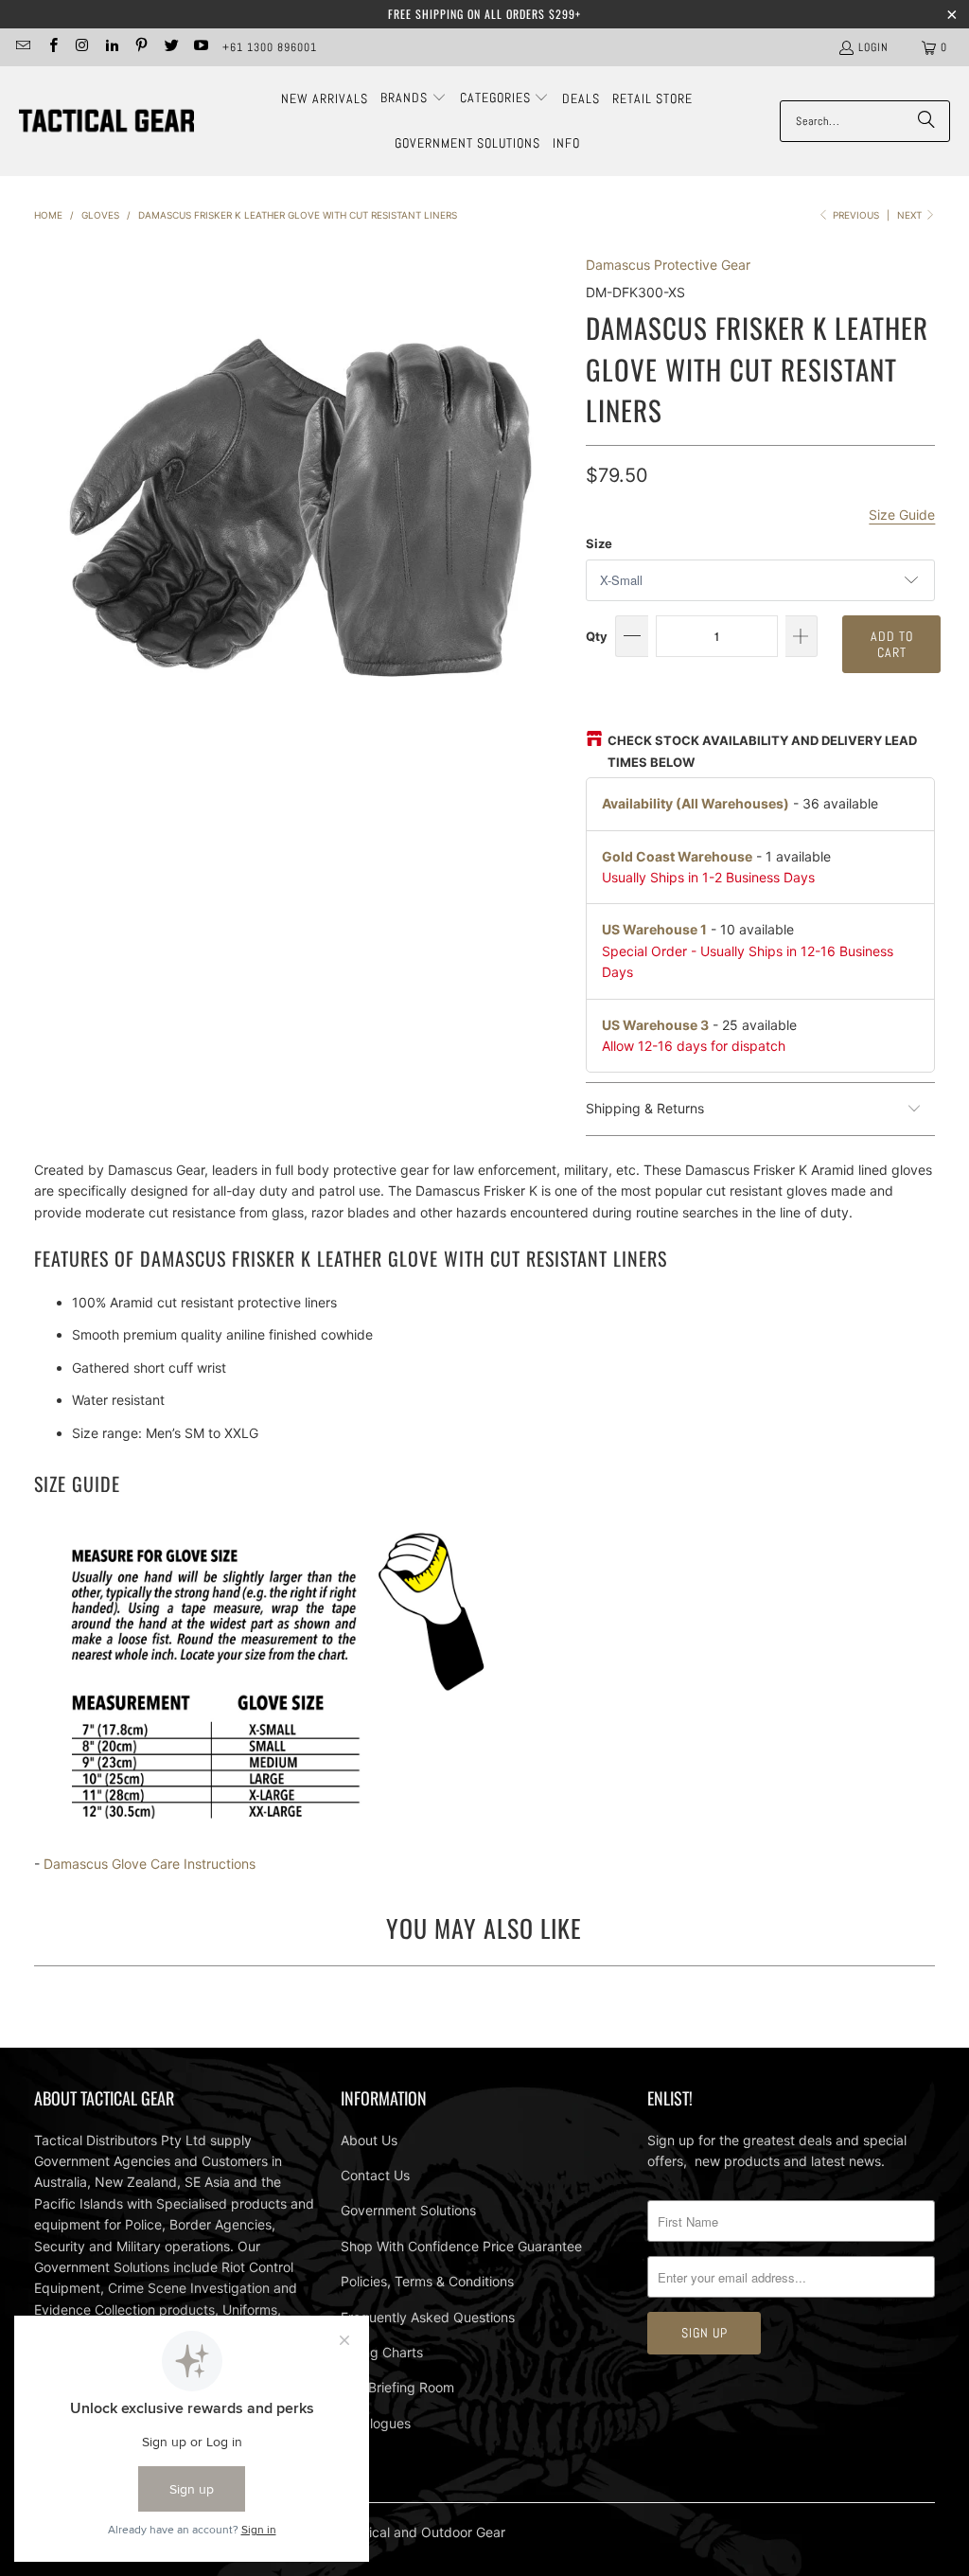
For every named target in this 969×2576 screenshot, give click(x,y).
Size (599, 543)
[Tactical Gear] (106, 122)
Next (911, 215)
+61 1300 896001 (270, 47)
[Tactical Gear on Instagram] (82, 47)
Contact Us (375, 2175)
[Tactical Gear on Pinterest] (141, 47)
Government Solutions (408, 2210)
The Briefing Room (397, 2387)
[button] (414, 98)
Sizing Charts (382, 2352)
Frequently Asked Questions (428, 2317)
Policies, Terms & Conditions (427, 2281)
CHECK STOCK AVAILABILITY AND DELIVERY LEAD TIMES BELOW (762, 751)
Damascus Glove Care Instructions (150, 1864)
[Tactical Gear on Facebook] (52, 47)
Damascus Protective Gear (668, 265)
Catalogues (376, 2423)
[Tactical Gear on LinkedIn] (111, 47)
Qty (597, 636)
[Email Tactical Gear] (22, 47)
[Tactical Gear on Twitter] (170, 47)
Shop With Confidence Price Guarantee (461, 2246)
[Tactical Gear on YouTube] (200, 47)
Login (873, 47)
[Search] (926, 121)
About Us (369, 2140)
